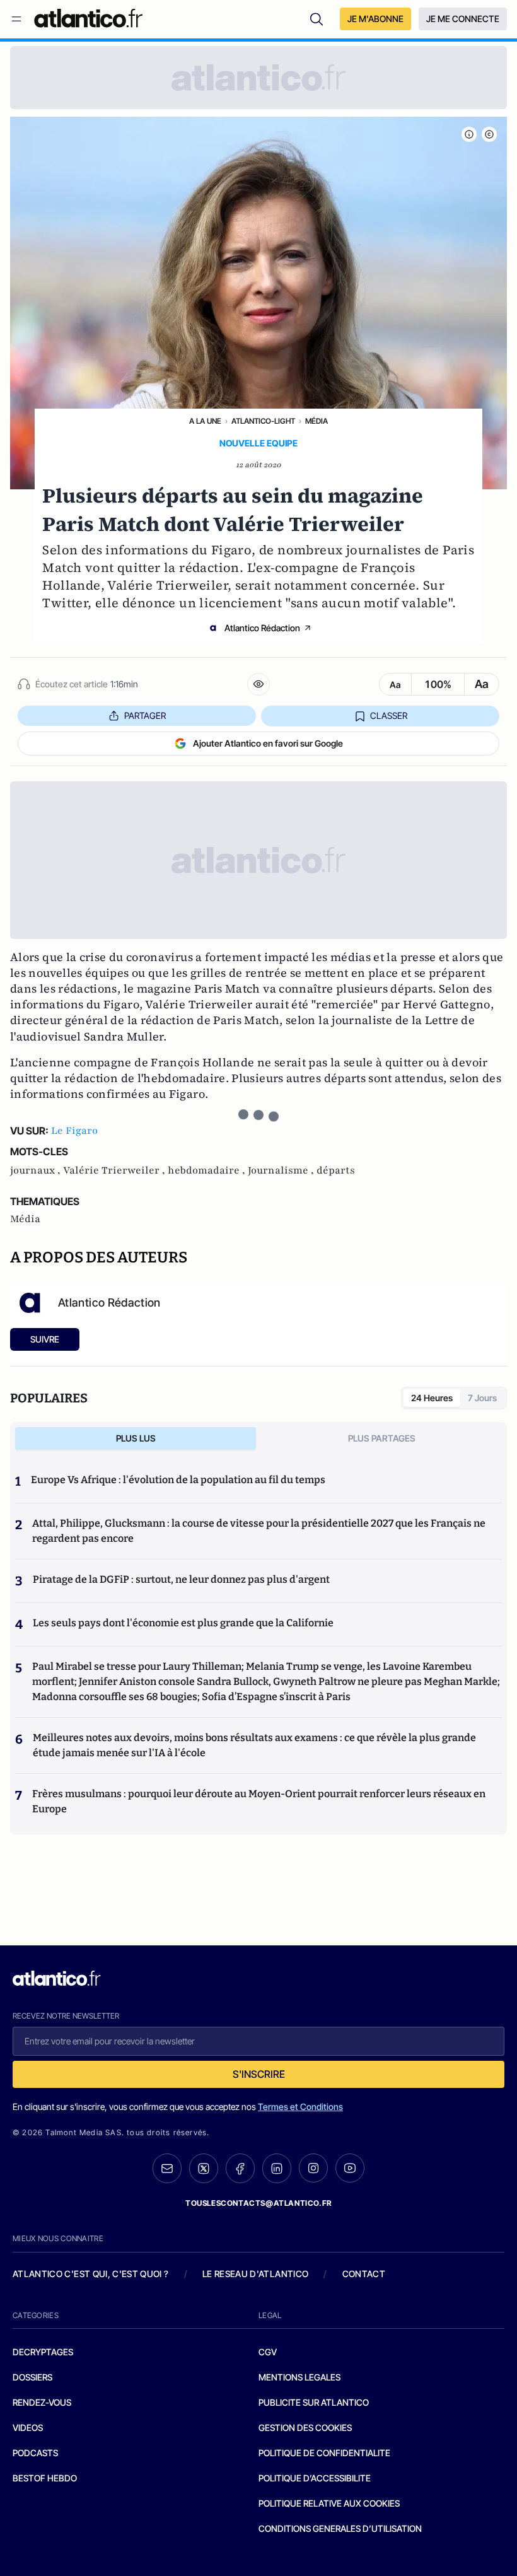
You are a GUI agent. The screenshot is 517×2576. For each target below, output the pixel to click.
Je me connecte (463, 19)
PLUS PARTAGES (382, 1438)
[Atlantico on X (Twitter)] (204, 2168)
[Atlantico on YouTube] (350, 2168)
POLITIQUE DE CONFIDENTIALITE (324, 2453)
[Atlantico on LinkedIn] (277, 2168)
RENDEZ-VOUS (42, 2402)
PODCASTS (35, 2453)
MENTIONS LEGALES (299, 2377)
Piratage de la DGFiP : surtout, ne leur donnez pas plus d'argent (181, 1579)
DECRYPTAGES (43, 2352)
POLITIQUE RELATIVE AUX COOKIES (329, 2503)
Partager (145, 715)
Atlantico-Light (263, 421)
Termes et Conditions (300, 2107)
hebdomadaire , (208, 1170)
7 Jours (482, 1398)
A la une (205, 421)
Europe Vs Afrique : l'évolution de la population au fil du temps (178, 1480)
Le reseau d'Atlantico (255, 2274)
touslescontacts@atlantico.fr (258, 2203)
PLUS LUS (136, 1438)
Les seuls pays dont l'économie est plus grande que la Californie (183, 1623)
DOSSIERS (32, 2377)
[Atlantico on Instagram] (313, 2168)
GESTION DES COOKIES (305, 2427)
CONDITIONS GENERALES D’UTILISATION (340, 2528)
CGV (268, 2352)
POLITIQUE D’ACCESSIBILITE (315, 2478)
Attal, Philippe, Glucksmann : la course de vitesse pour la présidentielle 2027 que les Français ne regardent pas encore (259, 1531)
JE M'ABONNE (375, 19)
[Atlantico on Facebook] (240, 2168)
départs (336, 1170)
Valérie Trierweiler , (115, 1170)
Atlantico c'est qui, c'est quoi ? (91, 2274)
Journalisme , (282, 1170)
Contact (364, 2274)
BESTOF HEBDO (45, 2478)
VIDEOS (28, 2427)
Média (317, 421)
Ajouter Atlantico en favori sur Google (268, 743)
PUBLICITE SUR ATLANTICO (314, 2402)
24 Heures (432, 1398)
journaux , (37, 1170)
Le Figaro (74, 1131)
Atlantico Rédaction (262, 628)
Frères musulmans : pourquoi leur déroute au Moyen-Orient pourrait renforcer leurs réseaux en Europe (259, 1801)
